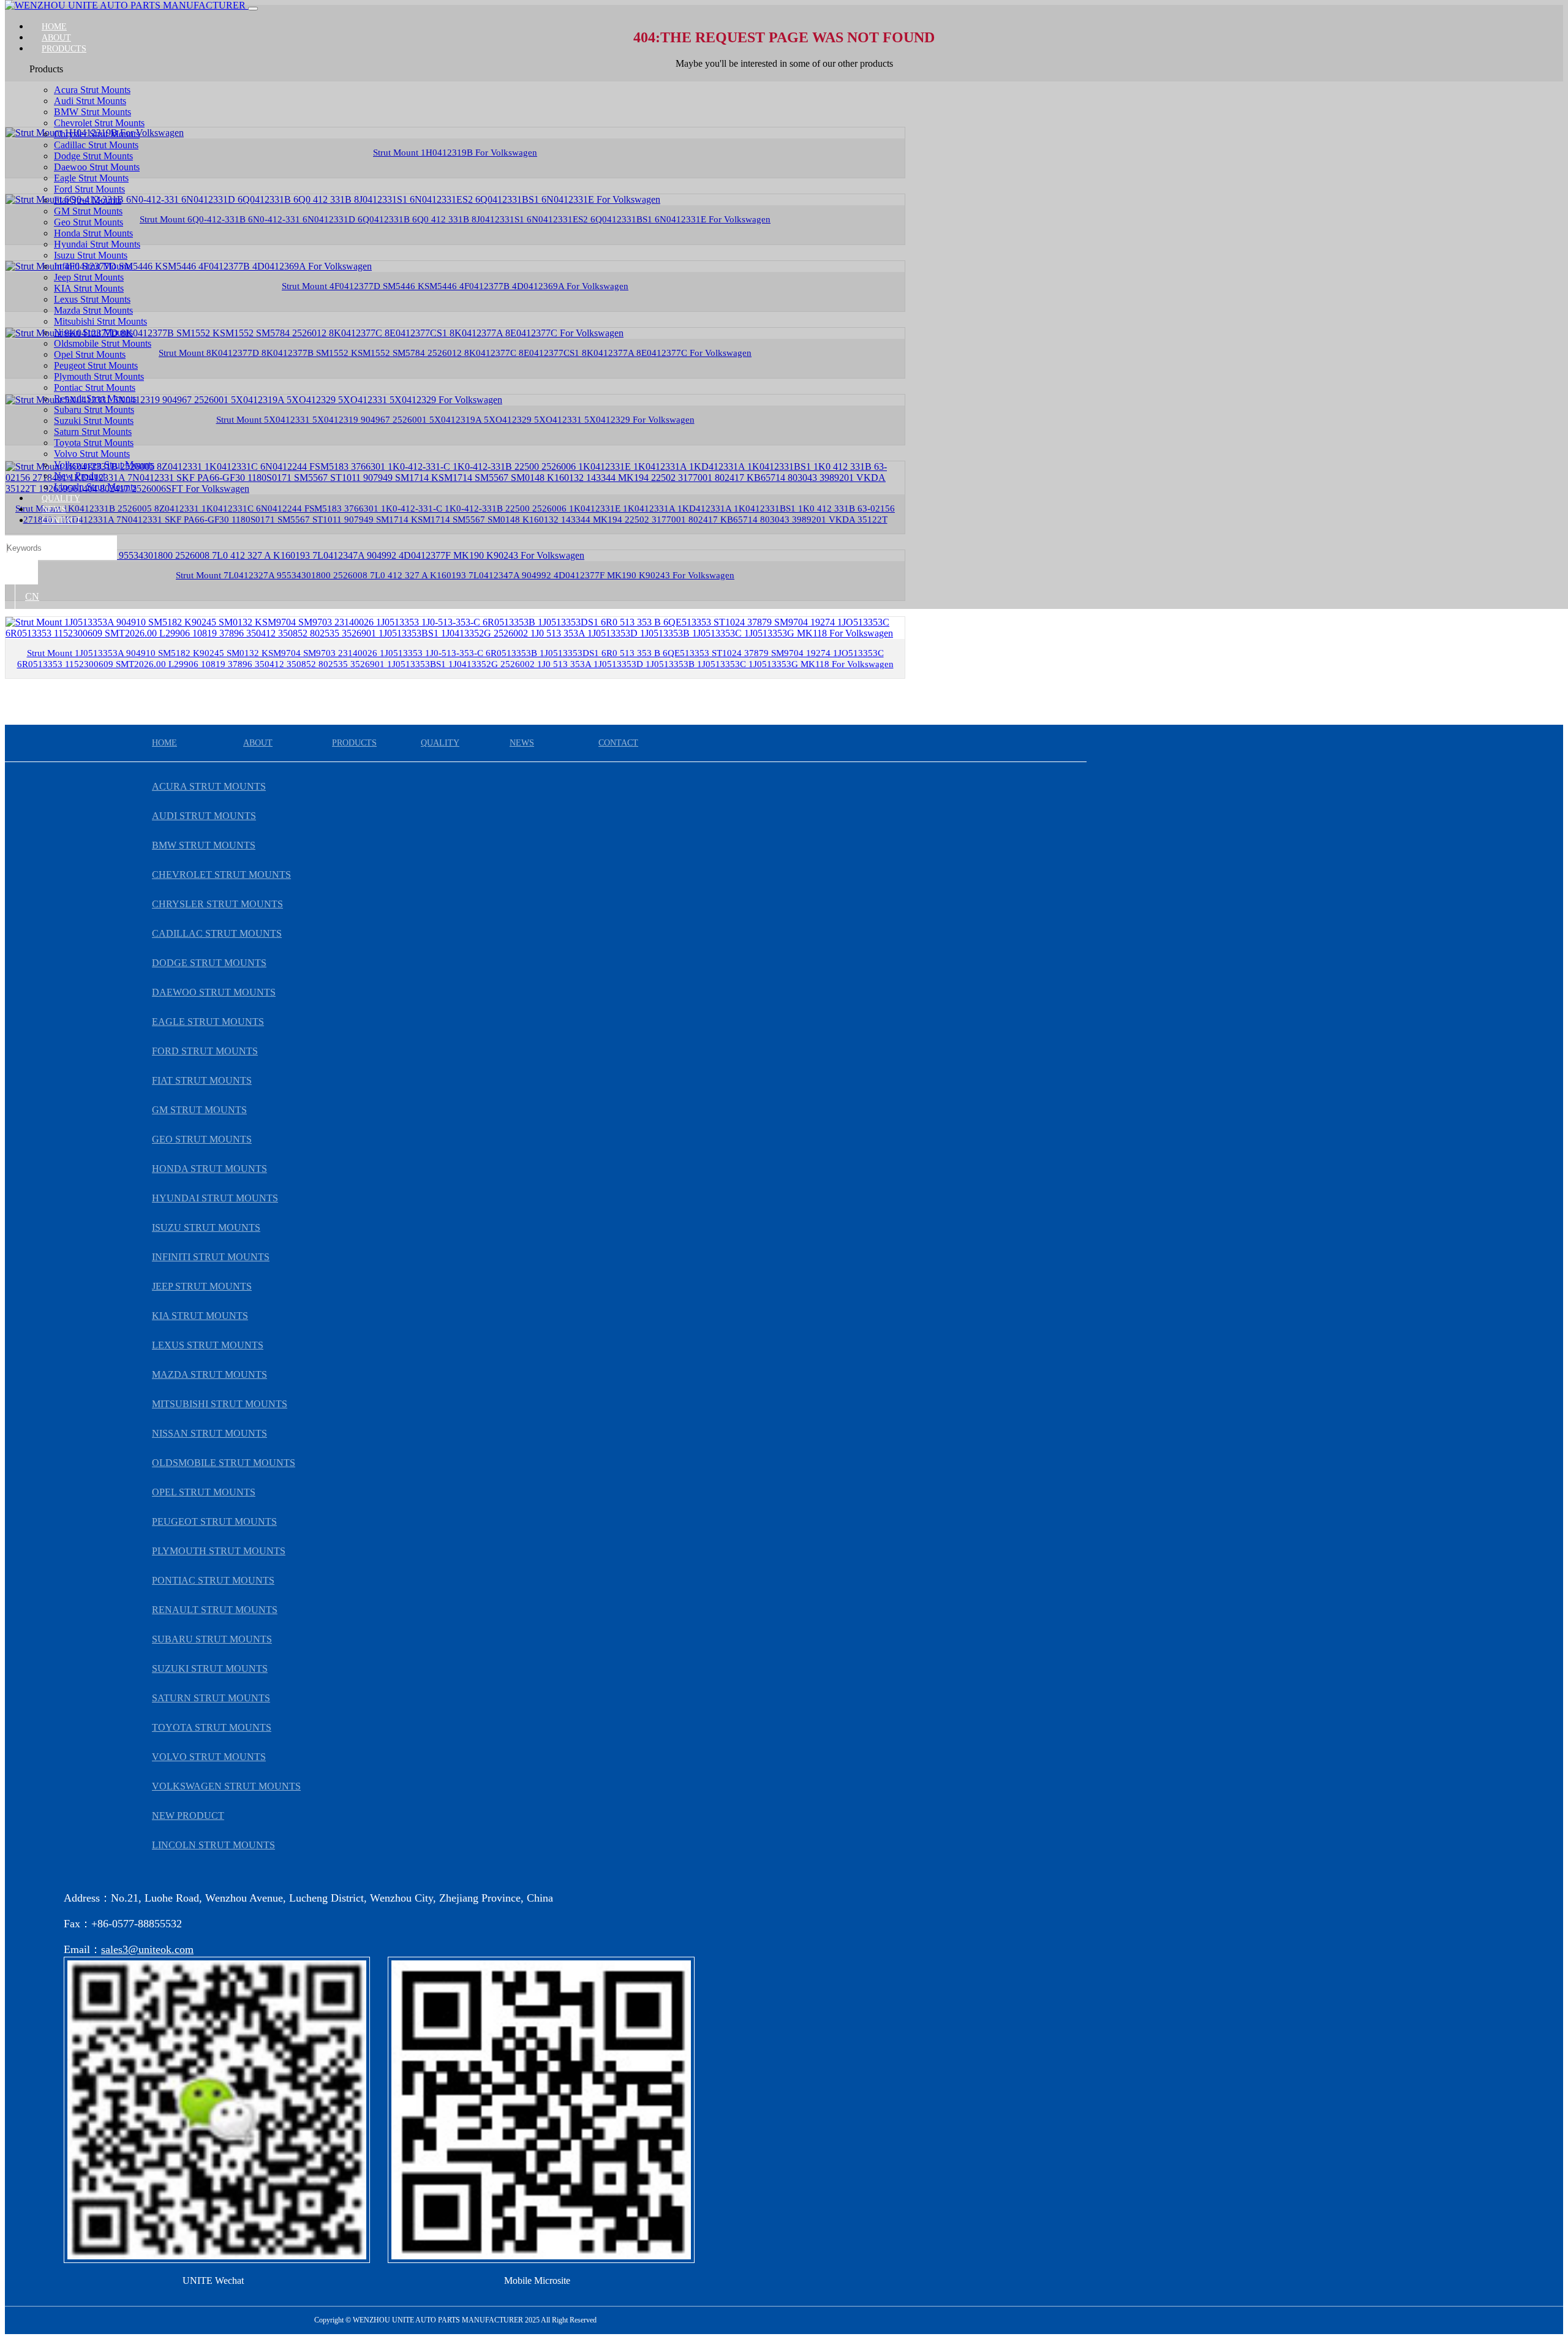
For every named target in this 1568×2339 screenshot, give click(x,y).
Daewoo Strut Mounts (97, 167)
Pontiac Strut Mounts (95, 387)
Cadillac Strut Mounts (96, 145)
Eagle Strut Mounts (91, 178)
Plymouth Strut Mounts (99, 376)
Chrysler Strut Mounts (97, 134)
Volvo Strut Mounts (92, 454)
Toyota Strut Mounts (94, 443)
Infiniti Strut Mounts (93, 266)
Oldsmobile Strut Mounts (103, 343)
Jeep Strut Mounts (89, 277)
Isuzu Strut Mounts (91, 255)
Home (54, 27)
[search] (21, 572)
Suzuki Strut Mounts (94, 421)
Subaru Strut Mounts (94, 410)
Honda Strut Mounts (93, 233)
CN (32, 596)
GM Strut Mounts (88, 211)
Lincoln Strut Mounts (95, 487)
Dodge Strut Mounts (93, 156)
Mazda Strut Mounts (93, 310)
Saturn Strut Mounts (93, 432)
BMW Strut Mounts (92, 112)
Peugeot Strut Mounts (96, 365)
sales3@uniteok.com (147, 1949)
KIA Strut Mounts (89, 288)
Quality (61, 498)
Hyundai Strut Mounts (97, 244)
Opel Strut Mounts (90, 354)
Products (64, 49)
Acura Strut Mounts (92, 90)
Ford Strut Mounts (89, 189)
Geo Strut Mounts (89, 222)
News (54, 509)
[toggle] (253, 9)
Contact (62, 520)
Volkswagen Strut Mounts (104, 465)
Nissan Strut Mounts (93, 332)
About (56, 38)
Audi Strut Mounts (90, 101)
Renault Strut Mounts (95, 399)
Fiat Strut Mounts (88, 200)
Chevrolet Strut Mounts (99, 123)
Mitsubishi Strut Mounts (100, 321)
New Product (80, 476)
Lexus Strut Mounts (92, 299)
